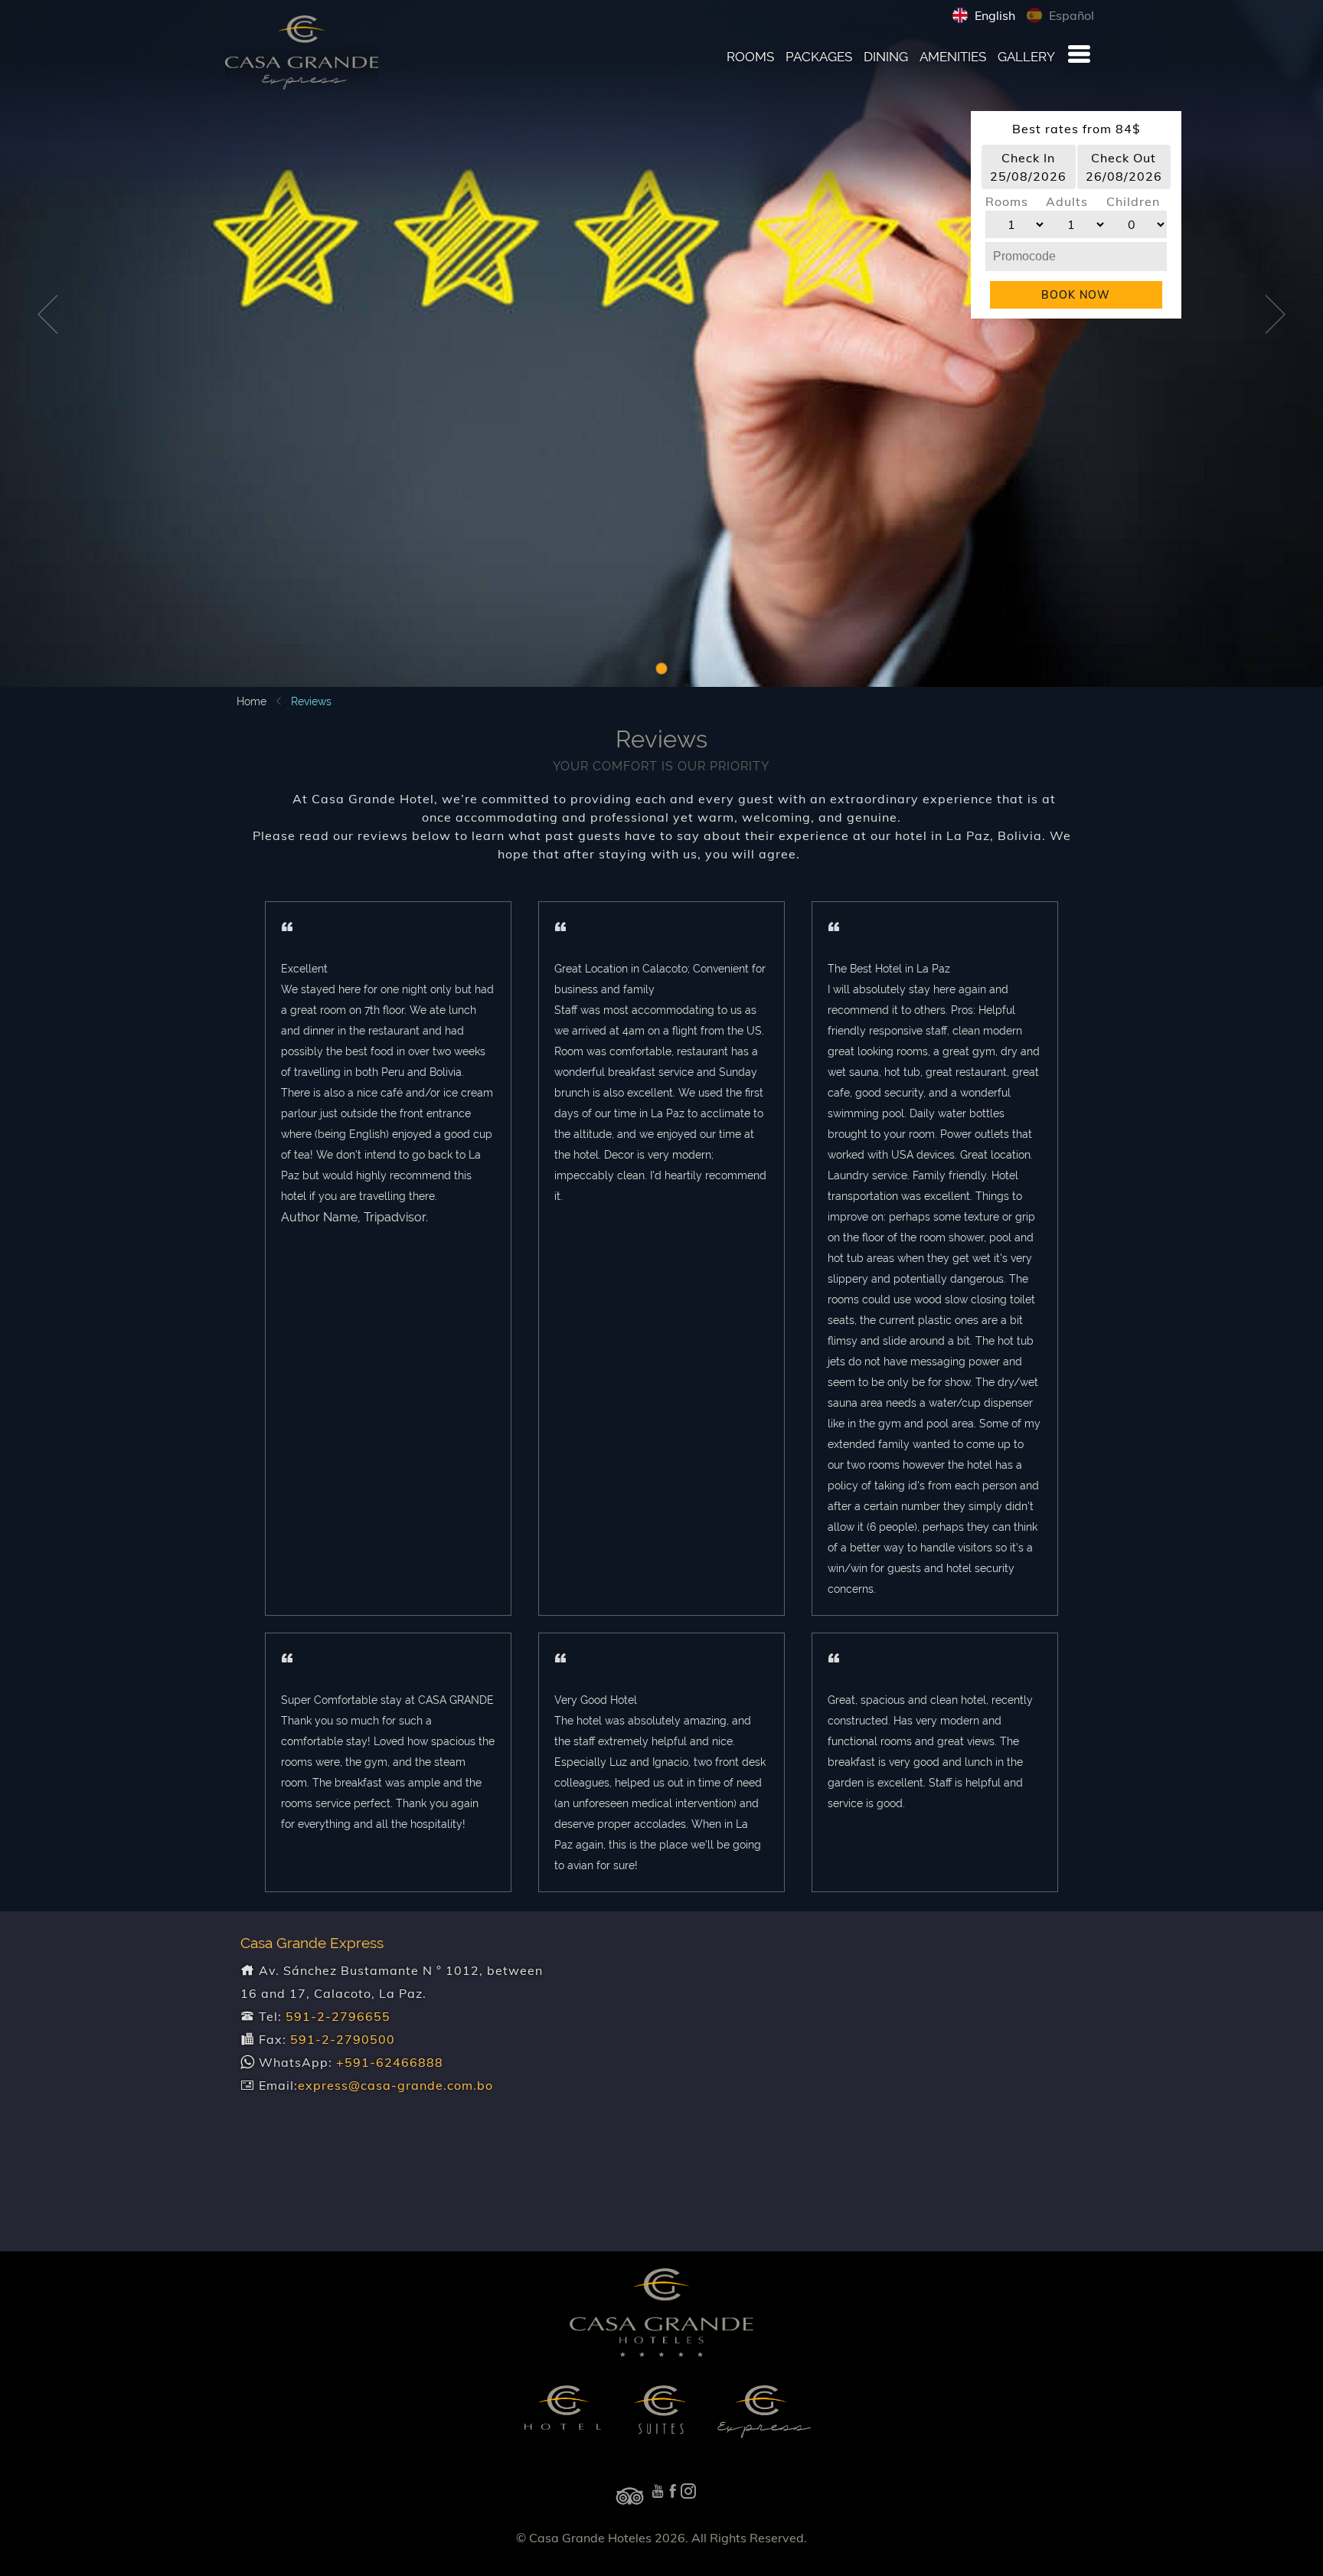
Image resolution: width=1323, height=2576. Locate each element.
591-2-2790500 (343, 2039)
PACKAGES (819, 57)
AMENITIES (953, 57)
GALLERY (1026, 57)
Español (1070, 15)
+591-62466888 (390, 2062)
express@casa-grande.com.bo (395, 2085)
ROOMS (750, 57)
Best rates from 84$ (1076, 129)
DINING (886, 57)
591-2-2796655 (338, 2016)
